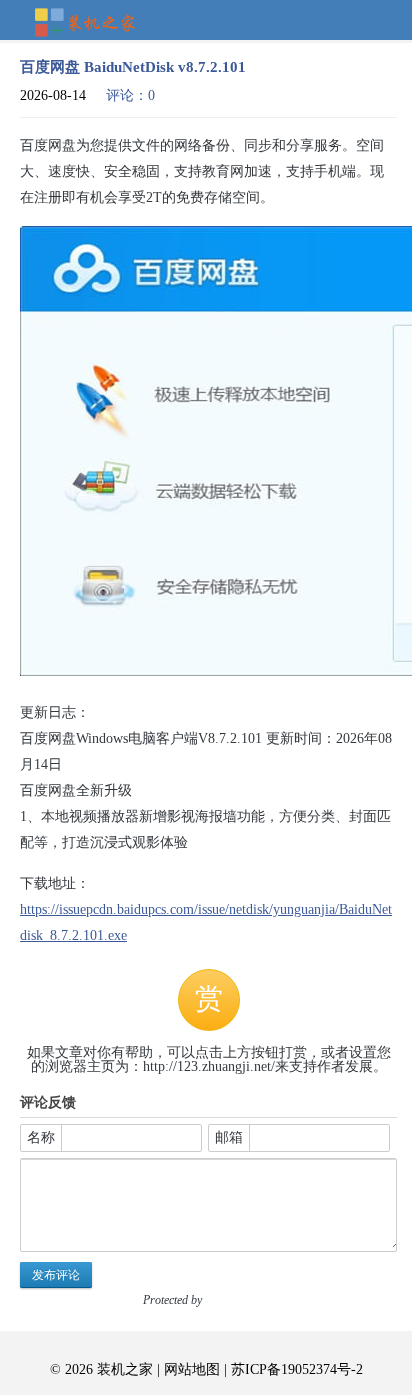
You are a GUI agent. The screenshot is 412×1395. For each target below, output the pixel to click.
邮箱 (229, 1137)
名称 (41, 1137)
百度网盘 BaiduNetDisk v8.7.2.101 (133, 67)
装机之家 (93, 24)
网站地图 (192, 1369)
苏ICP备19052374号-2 (297, 1369)
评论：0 (130, 95)
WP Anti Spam (239, 1300)
